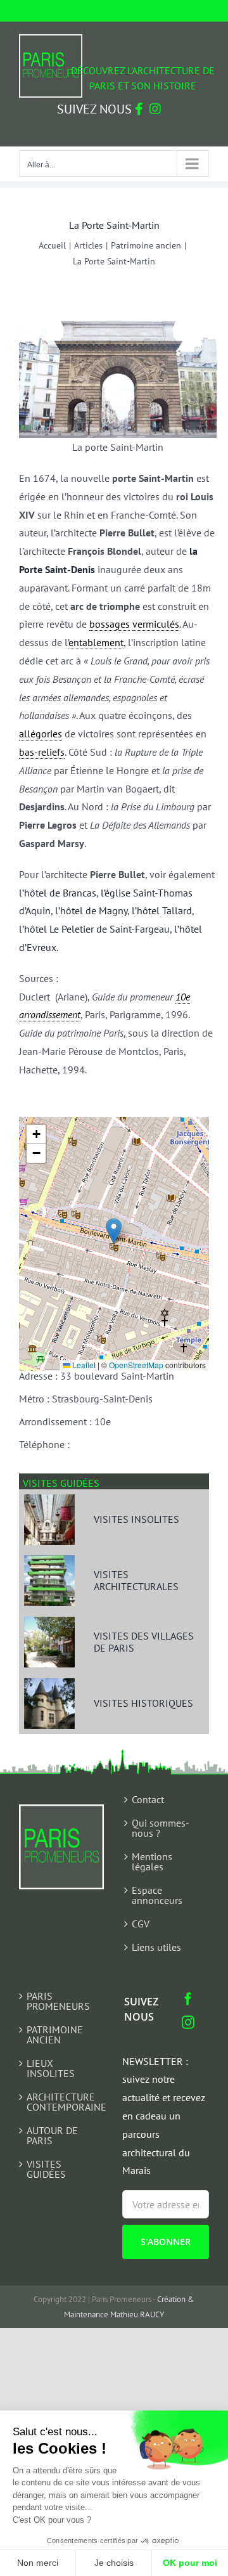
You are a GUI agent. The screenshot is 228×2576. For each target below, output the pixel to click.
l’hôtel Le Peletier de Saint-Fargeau (94, 929)
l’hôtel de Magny (91, 910)
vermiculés (156, 624)
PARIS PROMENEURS (58, 2001)
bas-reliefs (42, 752)
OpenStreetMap (136, 1365)
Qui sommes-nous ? (161, 1828)
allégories (41, 734)
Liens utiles (156, 1947)
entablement (96, 642)
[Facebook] (188, 1999)
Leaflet (83, 1365)
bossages (110, 624)
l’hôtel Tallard (162, 910)
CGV (141, 1924)
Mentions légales (152, 1861)
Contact (148, 1799)
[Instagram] (188, 2023)
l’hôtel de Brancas (58, 893)
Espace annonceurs (157, 1895)
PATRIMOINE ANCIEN (55, 2035)
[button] (114, 1231)
